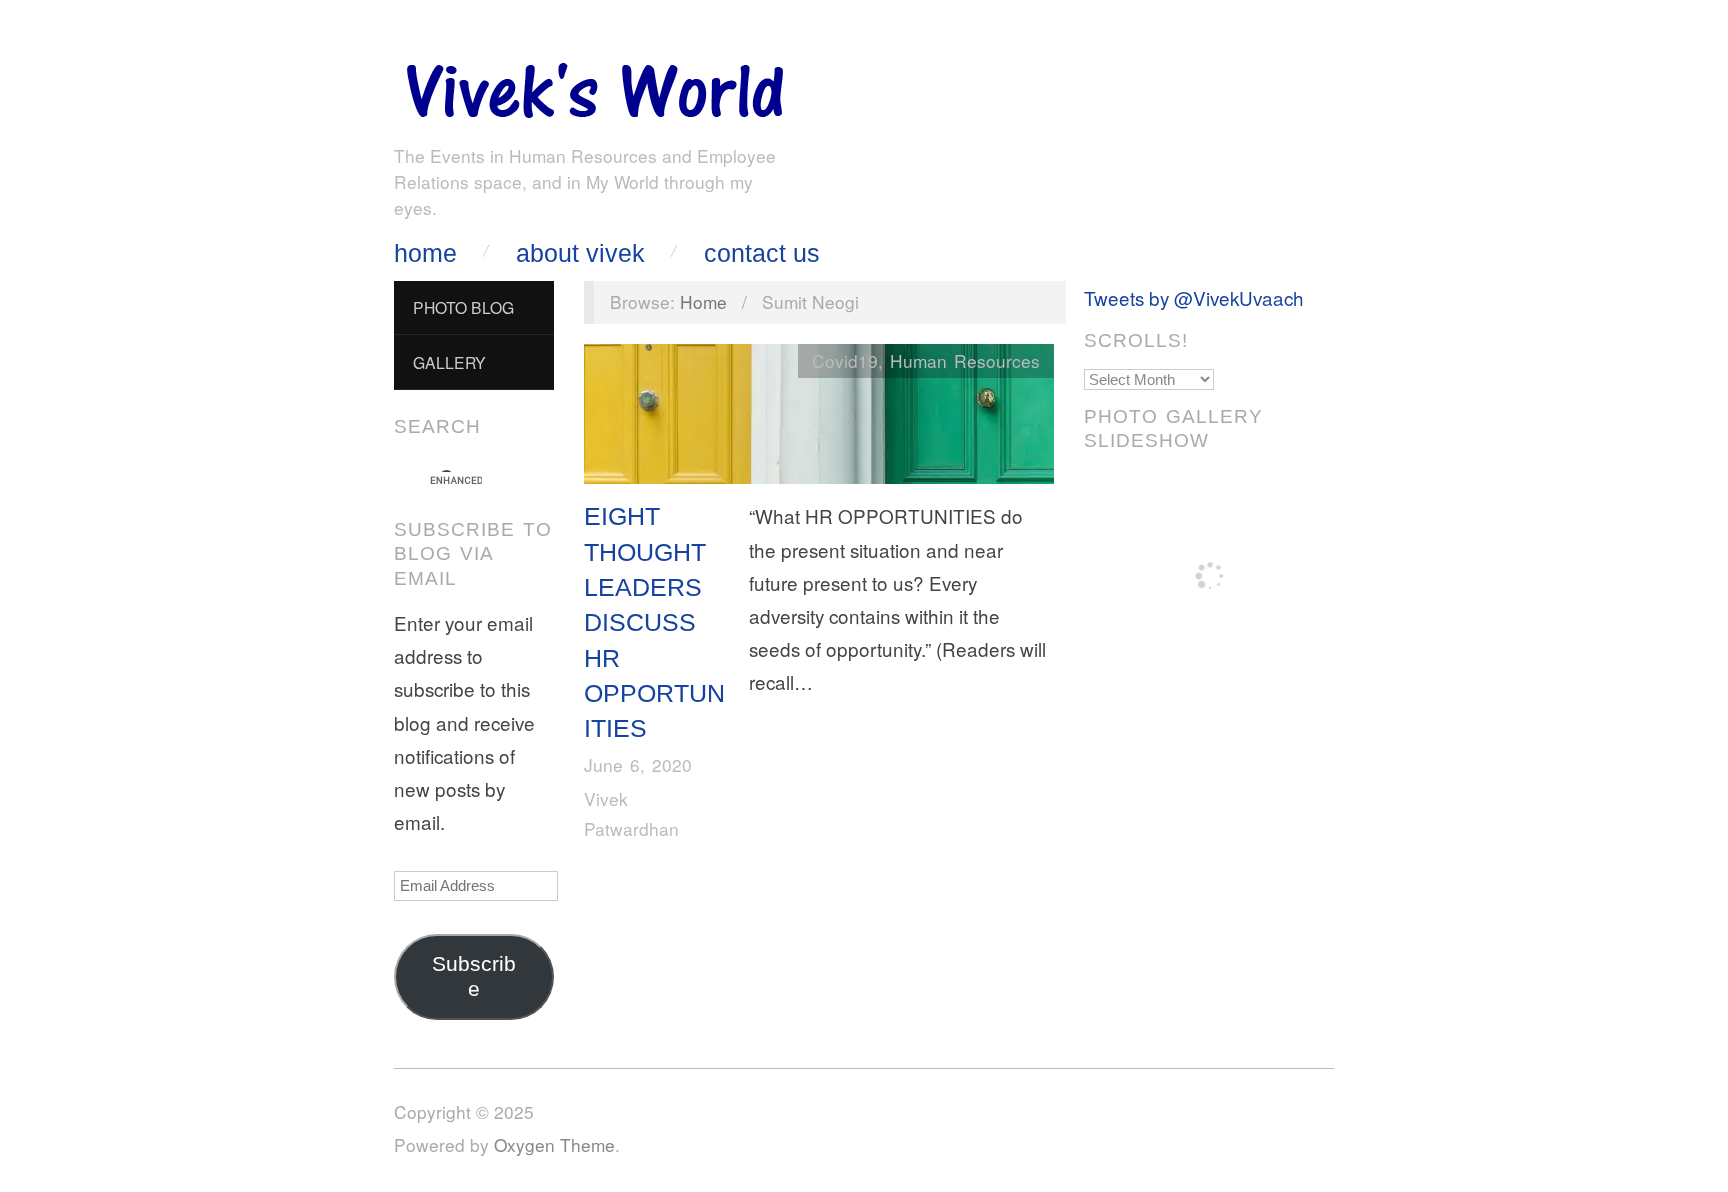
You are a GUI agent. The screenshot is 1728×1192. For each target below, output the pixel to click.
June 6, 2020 (638, 764)
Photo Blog (463, 307)
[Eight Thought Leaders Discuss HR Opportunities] (819, 418)
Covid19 (845, 360)
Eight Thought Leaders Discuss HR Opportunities (654, 622)
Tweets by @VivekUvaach (1194, 297)
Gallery (449, 362)
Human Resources (965, 360)
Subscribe (474, 976)
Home (425, 253)
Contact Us (762, 253)
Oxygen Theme (554, 1144)
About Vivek (580, 253)
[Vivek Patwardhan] (594, 85)
